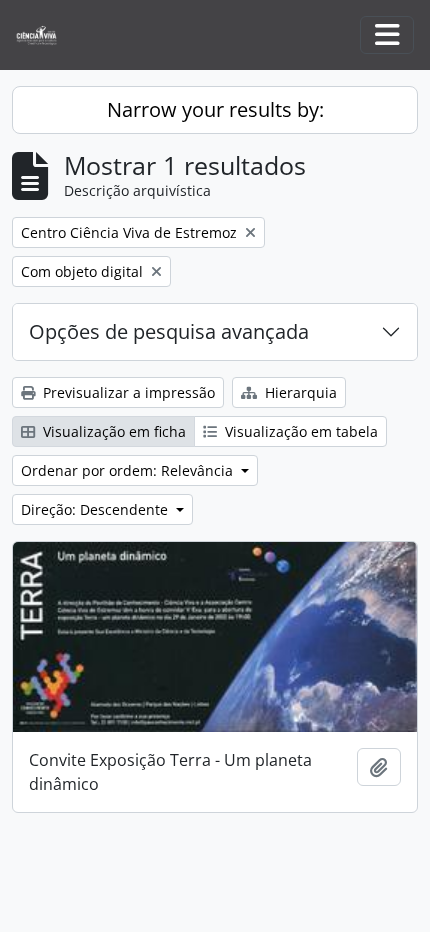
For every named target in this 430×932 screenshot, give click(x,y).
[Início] (44, 35)
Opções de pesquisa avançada (169, 331)
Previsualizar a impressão (127, 392)
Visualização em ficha (112, 431)
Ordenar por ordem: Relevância (129, 470)
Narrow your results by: (215, 109)
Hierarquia (299, 392)
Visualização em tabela (299, 431)
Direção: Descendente (96, 509)
